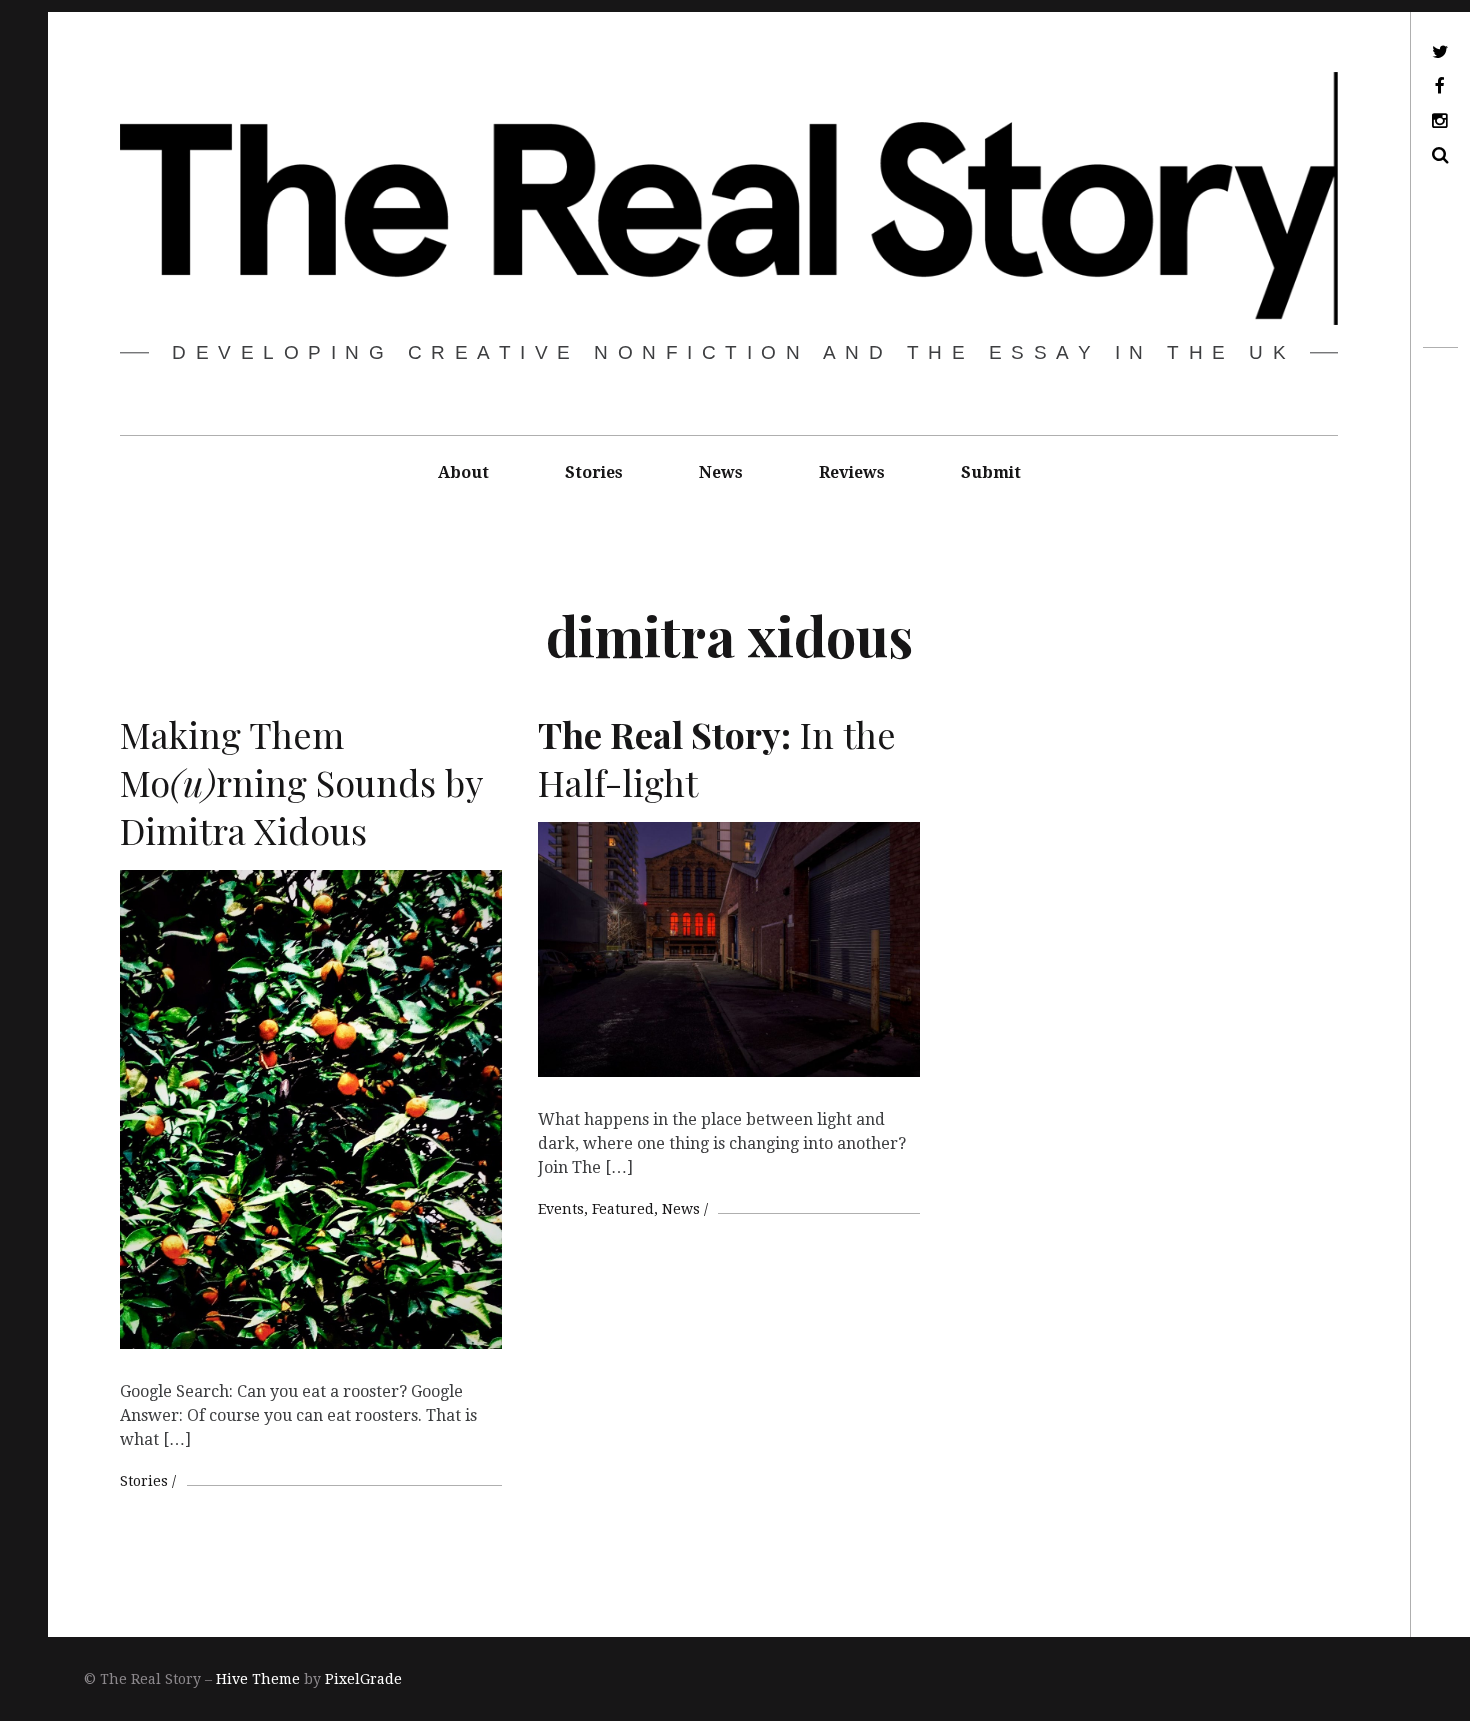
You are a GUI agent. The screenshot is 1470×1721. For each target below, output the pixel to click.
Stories (594, 472)
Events (561, 1209)
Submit (991, 472)
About (463, 472)
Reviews (852, 472)
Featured (623, 1209)
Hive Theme (258, 1679)
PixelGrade (363, 1679)
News (721, 472)
